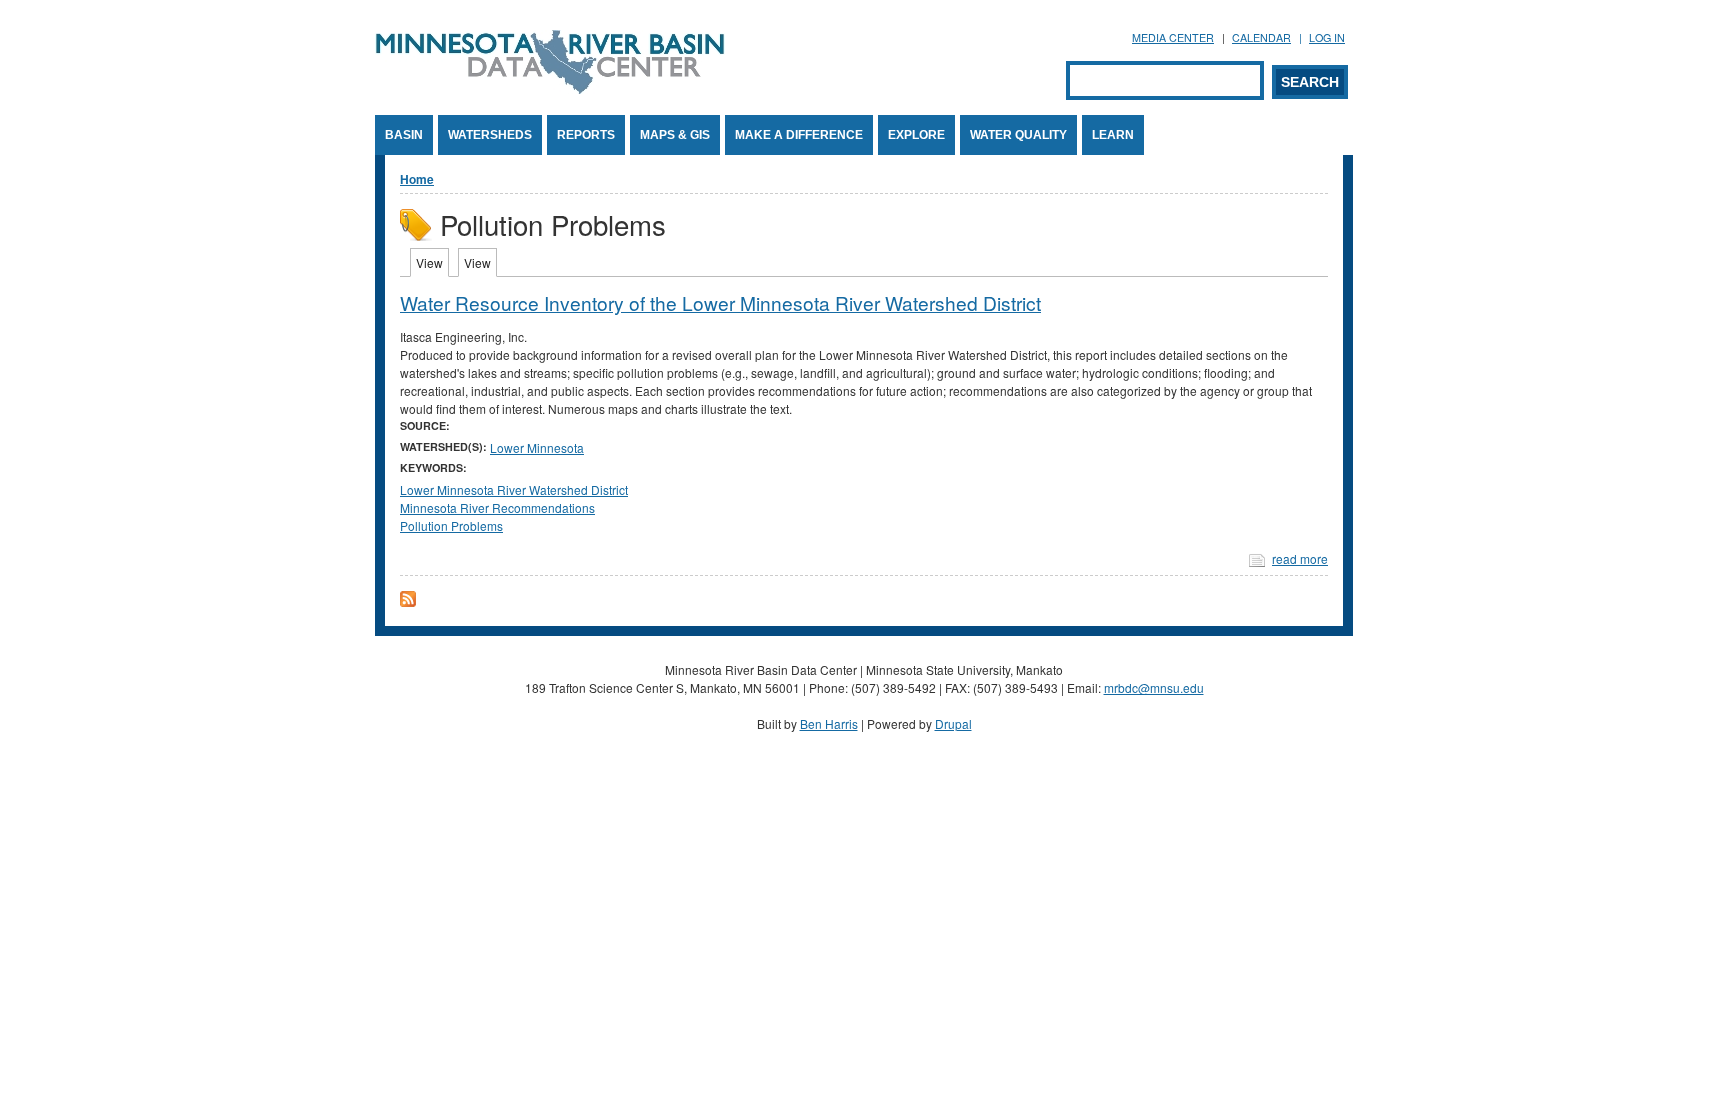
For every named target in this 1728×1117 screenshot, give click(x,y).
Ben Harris (829, 723)
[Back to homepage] (550, 88)
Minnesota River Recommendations (497, 507)
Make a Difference (799, 135)
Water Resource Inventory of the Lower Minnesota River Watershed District (720, 302)
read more (1300, 558)
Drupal (953, 723)
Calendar (1261, 37)
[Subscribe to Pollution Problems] (408, 601)
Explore (916, 135)
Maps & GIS (675, 135)
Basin (404, 135)
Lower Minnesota (537, 447)
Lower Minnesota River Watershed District (514, 489)
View (432, 262)
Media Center (1173, 37)
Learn (1113, 135)
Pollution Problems (451, 525)
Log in (1327, 37)
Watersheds (490, 135)
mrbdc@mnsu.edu (1154, 687)
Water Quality (1018, 135)
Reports (586, 135)
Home (417, 179)
